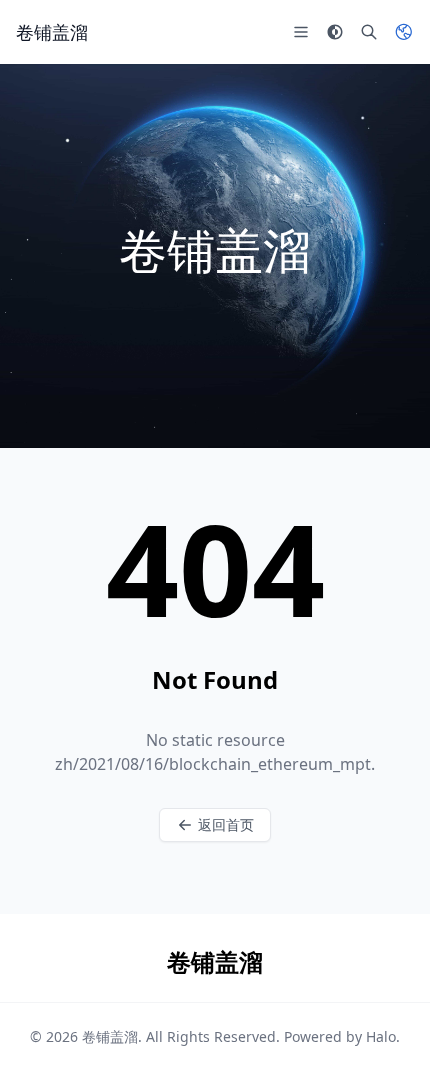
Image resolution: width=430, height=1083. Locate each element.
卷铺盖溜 (110, 1036)
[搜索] (369, 32)
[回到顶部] (386, 1039)
